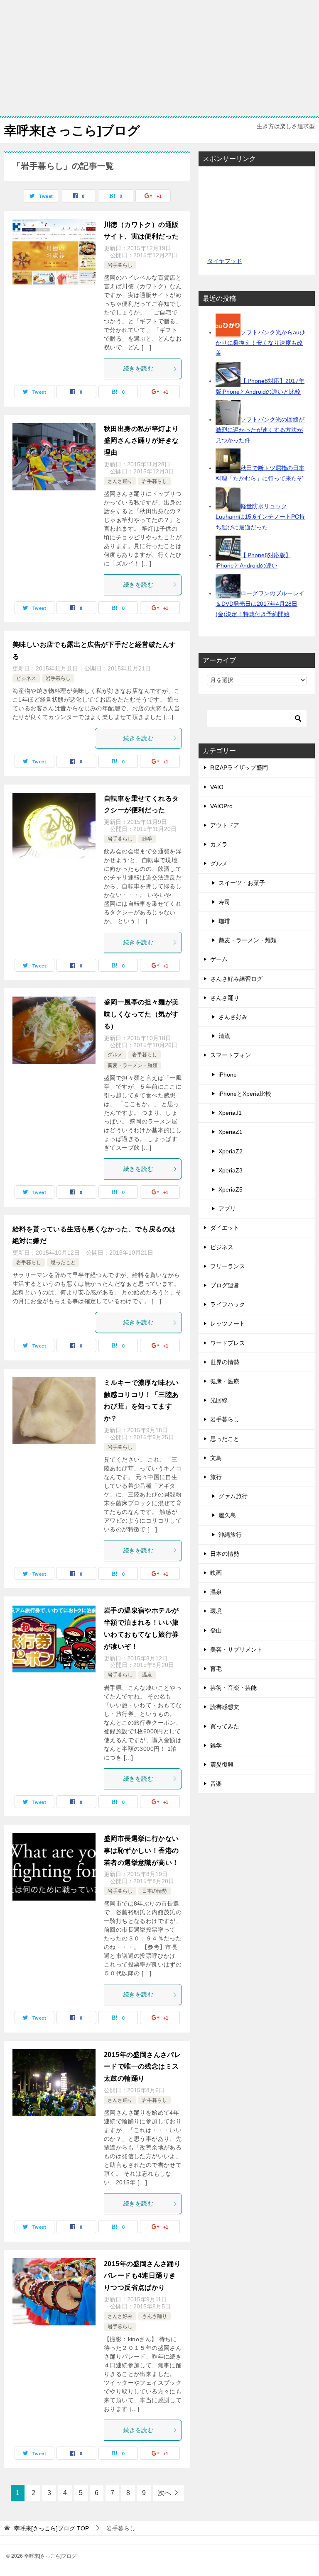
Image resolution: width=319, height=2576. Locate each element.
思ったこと (63, 1262)
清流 (224, 1036)
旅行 (216, 1477)
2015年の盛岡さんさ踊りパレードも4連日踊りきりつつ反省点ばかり (142, 2276)
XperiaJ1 (230, 1113)
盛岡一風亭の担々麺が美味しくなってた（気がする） (141, 1014)
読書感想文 (225, 1707)
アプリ (227, 1209)
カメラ (219, 844)
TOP (51, 2528)
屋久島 (227, 1515)
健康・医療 (225, 1381)
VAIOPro (221, 806)
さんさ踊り (120, 481)
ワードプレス (228, 1343)
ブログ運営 (225, 1285)
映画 (216, 1573)
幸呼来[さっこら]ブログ (72, 130)
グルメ (115, 1055)
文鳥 (216, 1458)
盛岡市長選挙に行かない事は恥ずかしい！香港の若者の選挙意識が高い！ (141, 1851)
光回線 (219, 1400)
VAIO (217, 787)
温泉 (147, 1675)
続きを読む (138, 368)
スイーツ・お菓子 (242, 883)
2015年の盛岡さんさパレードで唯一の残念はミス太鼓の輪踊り (142, 2067)
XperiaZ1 (231, 1132)
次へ (164, 2493)
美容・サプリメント (236, 1650)
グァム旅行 (233, 1496)
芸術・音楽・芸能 (233, 1688)
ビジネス (26, 678)
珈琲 (224, 921)
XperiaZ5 (231, 1189)
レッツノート (228, 1323)
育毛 (216, 1669)
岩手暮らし (120, 265)
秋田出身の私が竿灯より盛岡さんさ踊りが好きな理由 (141, 441)
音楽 (216, 1784)
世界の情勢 (225, 1362)
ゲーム (219, 959)
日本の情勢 (155, 1891)
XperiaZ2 (231, 1151)
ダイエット (225, 1228)
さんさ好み (120, 2316)
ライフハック (228, 1304)
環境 (216, 1611)
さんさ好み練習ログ (236, 979)
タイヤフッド (225, 261)
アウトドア (225, 825)
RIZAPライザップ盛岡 (239, 768)
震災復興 (222, 1764)
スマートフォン (231, 1055)
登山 (216, 1630)
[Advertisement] (159, 58)
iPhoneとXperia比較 (245, 1094)
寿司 (224, 902)
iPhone (228, 1075)
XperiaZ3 (231, 1170)
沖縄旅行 (230, 1535)
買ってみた (225, 1726)
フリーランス (228, 1266)
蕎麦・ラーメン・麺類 (133, 1065)
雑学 (147, 839)
